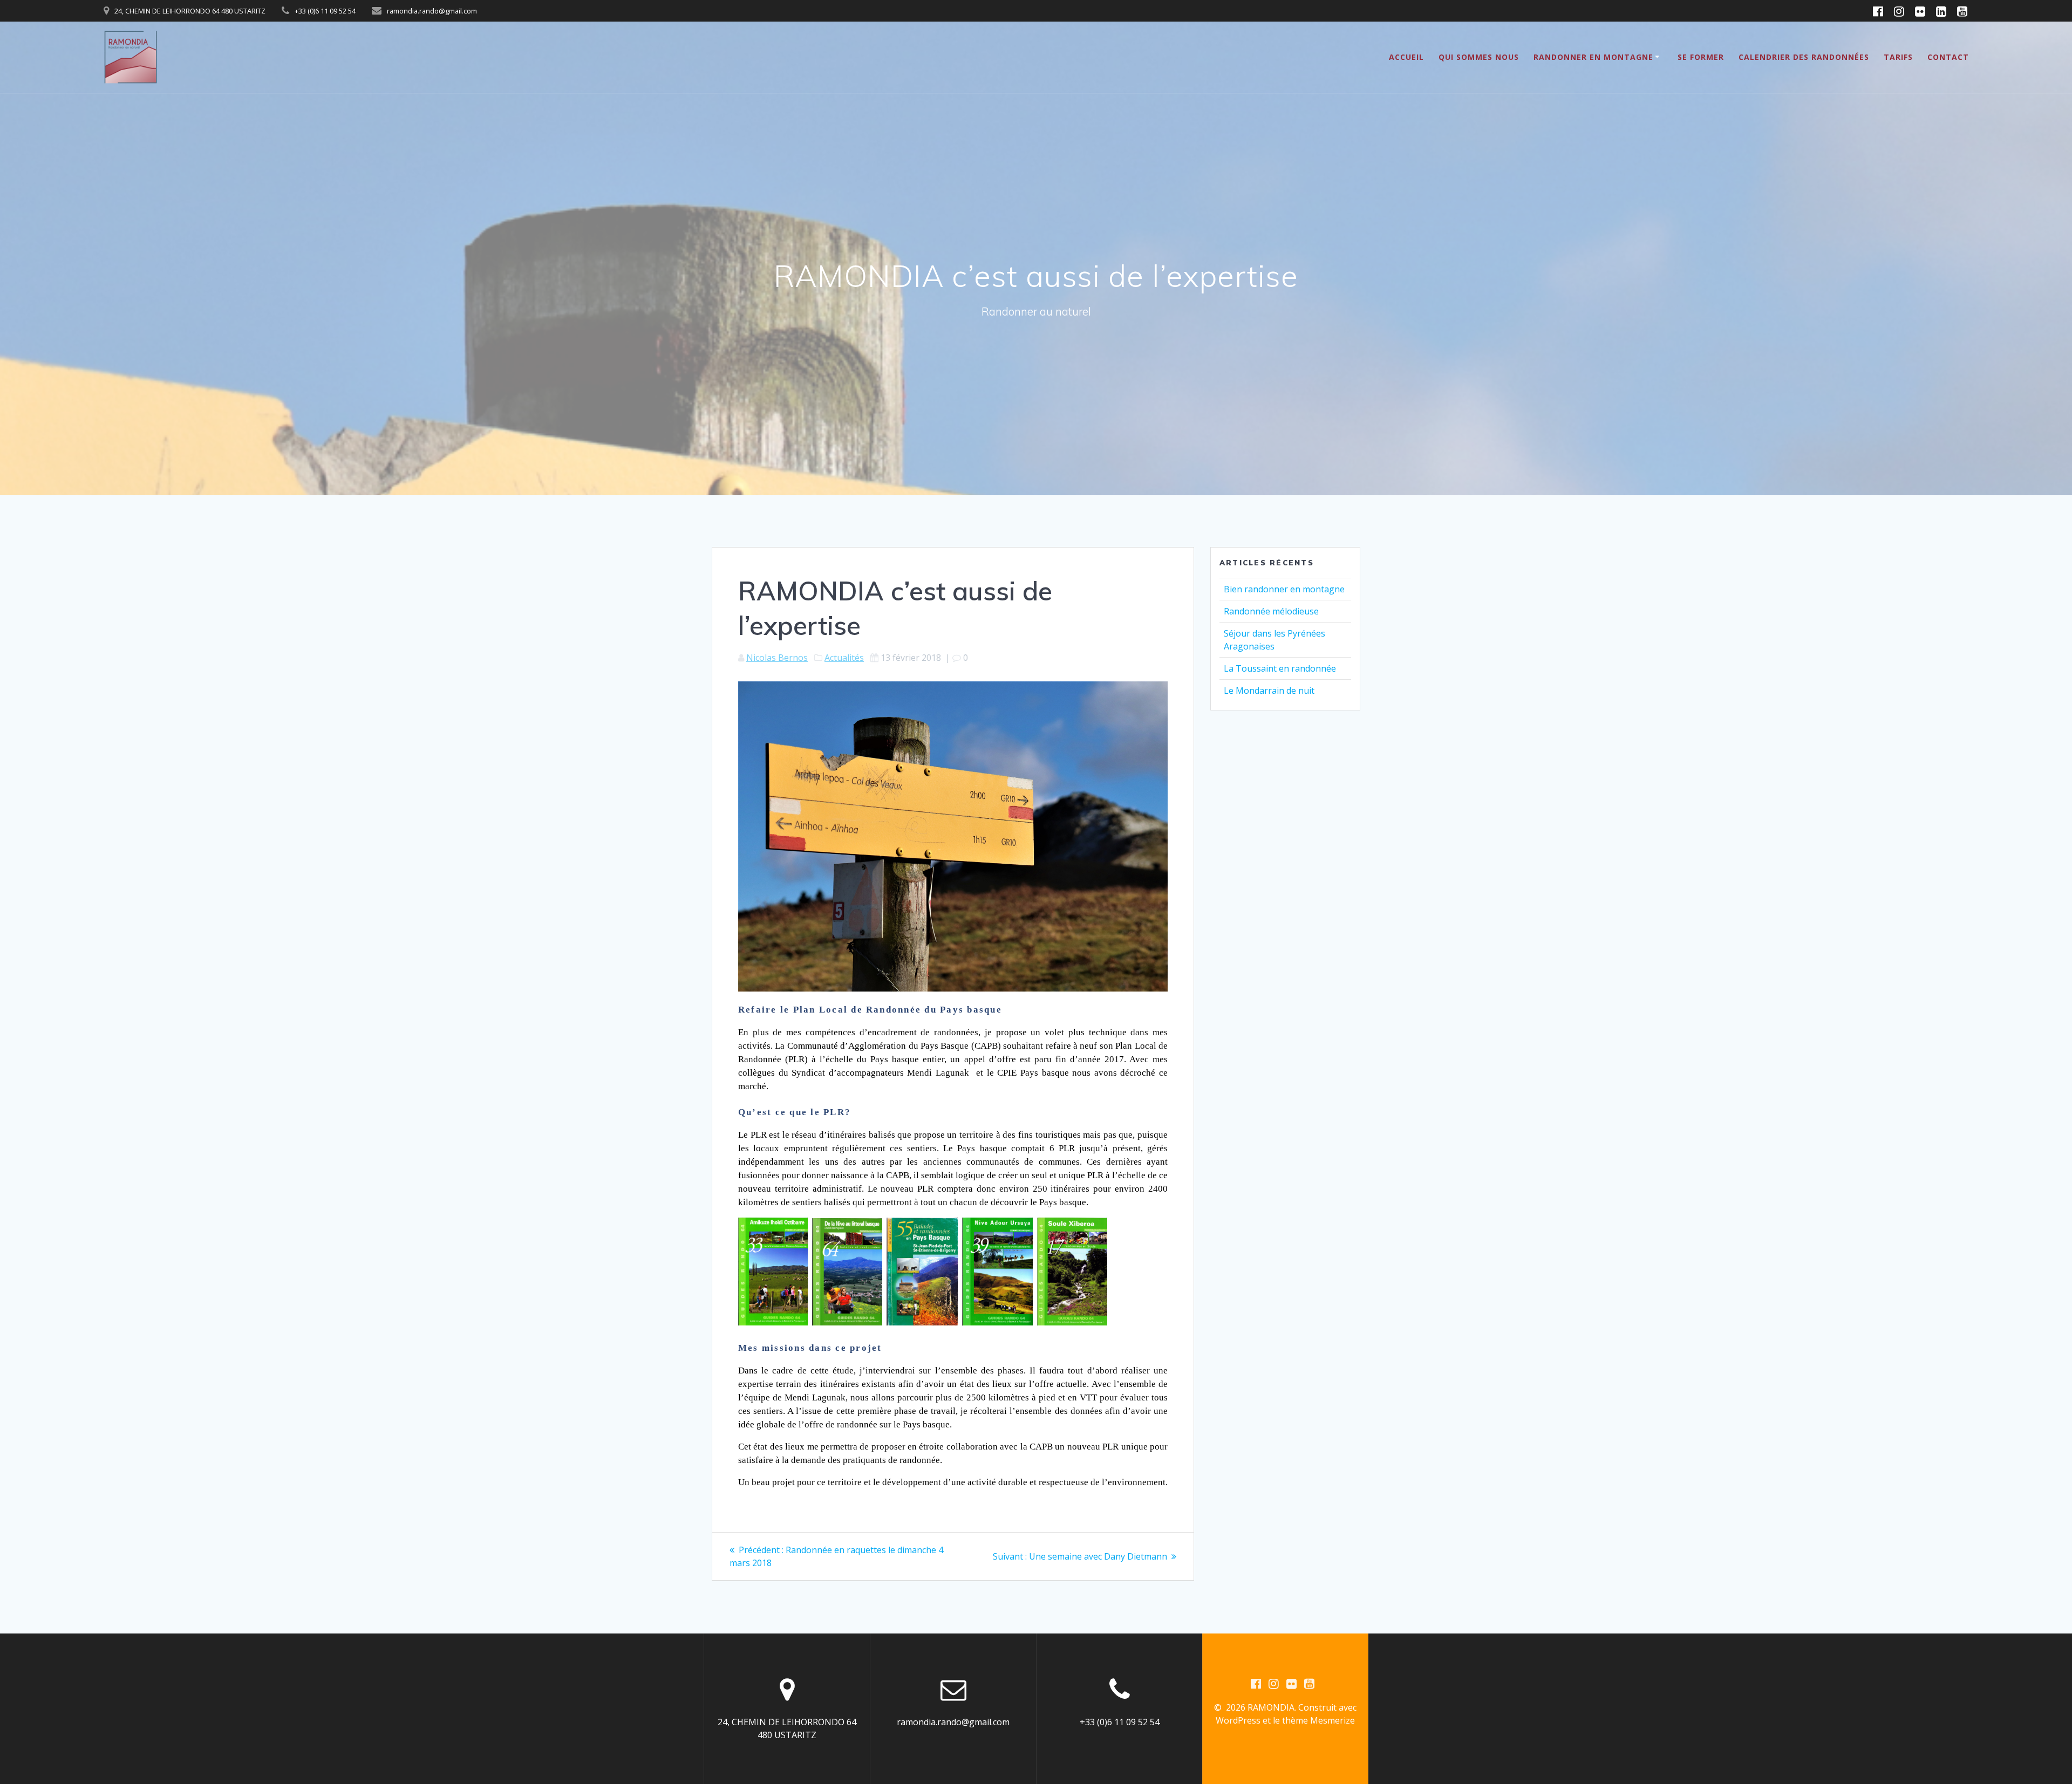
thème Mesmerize (1318, 1720)
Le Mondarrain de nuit (1269, 691)
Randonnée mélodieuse (1271, 611)
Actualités (844, 658)
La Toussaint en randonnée (1280, 668)
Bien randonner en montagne (1284, 589)
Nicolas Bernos (777, 658)
